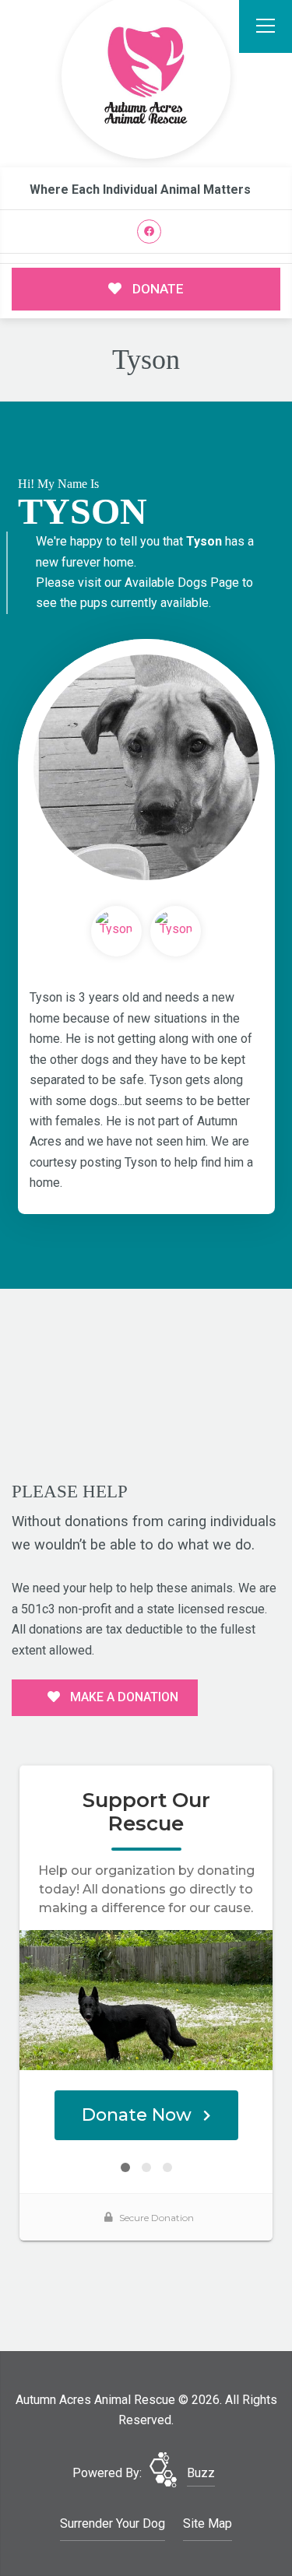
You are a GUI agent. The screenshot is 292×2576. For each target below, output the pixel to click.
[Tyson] (146, 767)
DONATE (157, 289)
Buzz (201, 2473)
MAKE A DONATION (123, 1697)
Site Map (208, 2523)
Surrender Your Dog (113, 2523)
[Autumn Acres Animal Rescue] (146, 77)
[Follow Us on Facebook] (149, 232)
